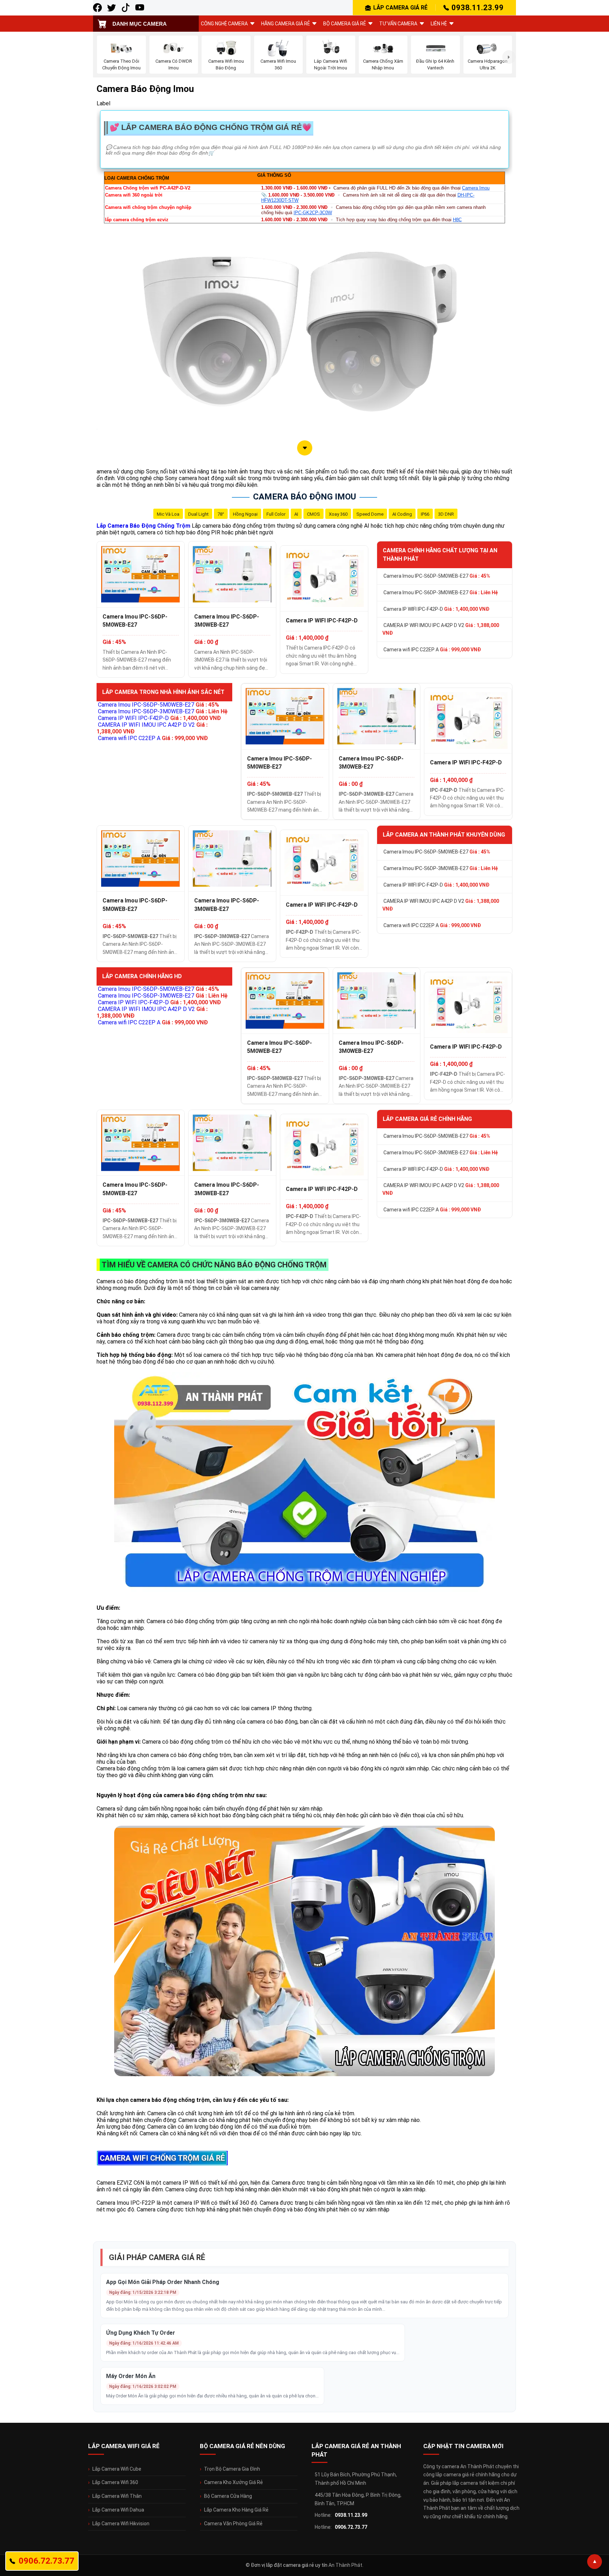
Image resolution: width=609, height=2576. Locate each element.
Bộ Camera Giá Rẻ (345, 24)
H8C (457, 220)
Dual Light (198, 514)
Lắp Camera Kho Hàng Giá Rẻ (236, 2510)
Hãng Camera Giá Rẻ (285, 24)
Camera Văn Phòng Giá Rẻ (233, 2524)
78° (221, 514)
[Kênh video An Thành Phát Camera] (140, 8)
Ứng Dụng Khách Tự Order (141, 2333)
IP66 (425, 514)
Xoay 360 (338, 514)
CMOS (313, 514)
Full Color (276, 514)
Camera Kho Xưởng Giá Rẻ (233, 2482)
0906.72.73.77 (351, 2527)
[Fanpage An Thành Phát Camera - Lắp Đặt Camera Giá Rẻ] (97, 8)
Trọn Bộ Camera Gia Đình (232, 2469)
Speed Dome (370, 514)
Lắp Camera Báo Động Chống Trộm (143, 526)
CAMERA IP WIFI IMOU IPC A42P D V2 (441, 629)
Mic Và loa (168, 514)
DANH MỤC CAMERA (140, 24)
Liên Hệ (439, 24)
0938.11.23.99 (478, 8)
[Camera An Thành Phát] (112, 8)
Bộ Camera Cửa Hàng (228, 2496)
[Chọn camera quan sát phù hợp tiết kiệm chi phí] (509, 57)
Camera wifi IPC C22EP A (432, 650)
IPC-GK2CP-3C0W (313, 213)
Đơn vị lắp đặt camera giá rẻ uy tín (289, 2565)
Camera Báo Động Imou (304, 497)
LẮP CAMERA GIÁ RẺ (400, 8)
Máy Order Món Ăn (131, 2376)
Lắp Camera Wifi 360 (115, 2482)
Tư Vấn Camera (398, 24)
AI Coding (402, 514)
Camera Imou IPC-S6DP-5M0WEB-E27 (135, 621)
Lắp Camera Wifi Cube (117, 2469)
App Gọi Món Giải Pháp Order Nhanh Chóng (163, 2282)
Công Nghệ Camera (224, 24)
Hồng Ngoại (245, 514)
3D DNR (446, 514)
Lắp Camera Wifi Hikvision (121, 2524)
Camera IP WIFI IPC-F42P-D (322, 620)
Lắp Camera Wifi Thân (117, 2496)
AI (296, 514)
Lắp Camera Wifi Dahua (118, 2510)
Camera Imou (476, 188)
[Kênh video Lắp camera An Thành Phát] (126, 8)
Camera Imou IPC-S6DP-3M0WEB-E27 (227, 621)
